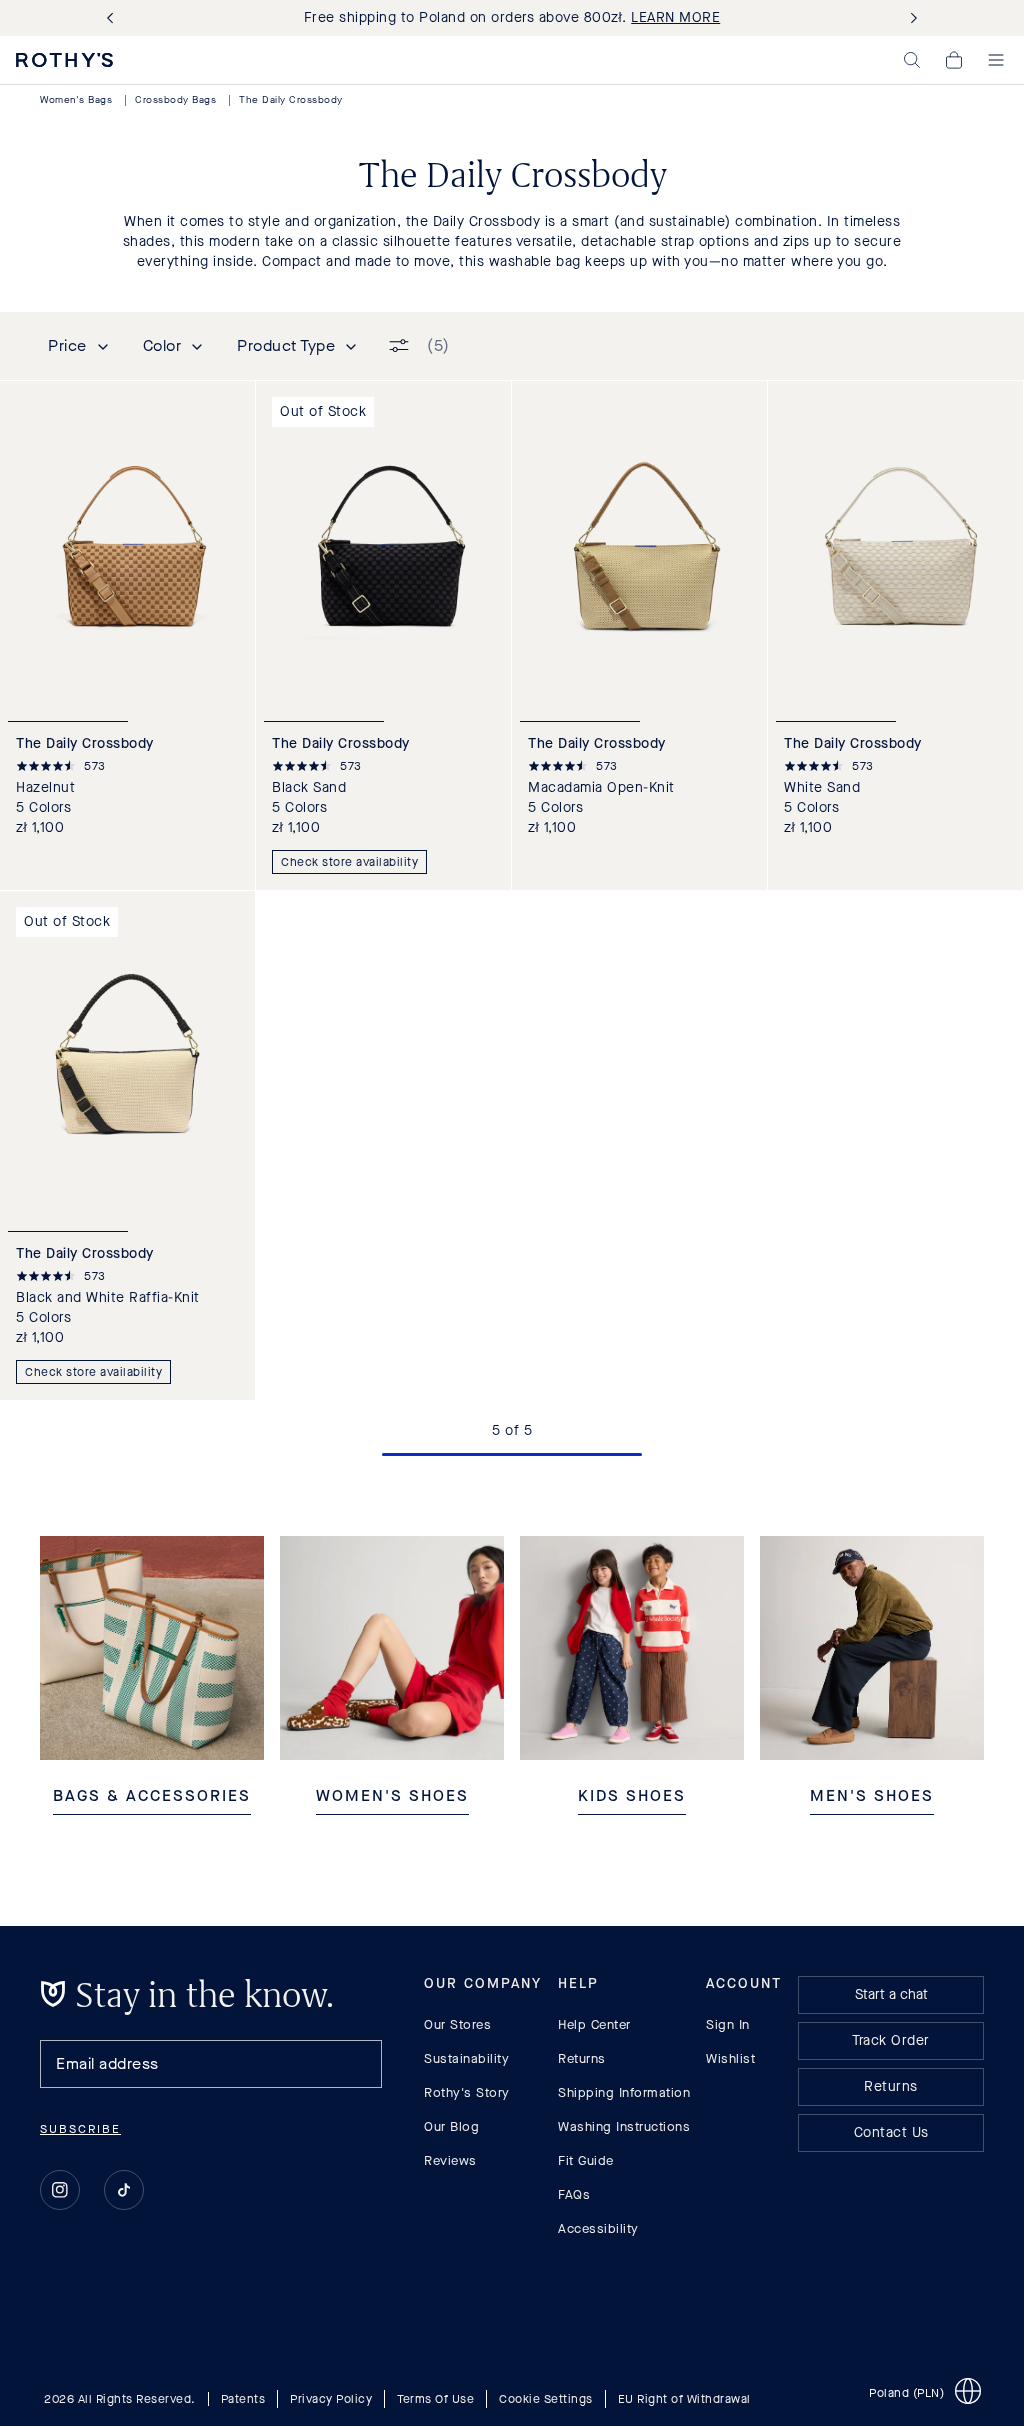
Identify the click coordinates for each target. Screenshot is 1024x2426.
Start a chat (891, 1994)
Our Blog (451, 2126)
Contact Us (891, 2132)
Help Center (594, 2024)
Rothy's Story (467, 2092)
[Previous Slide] (114, 18)
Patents (243, 2399)
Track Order (891, 2040)
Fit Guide (586, 2160)
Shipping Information (624, 2092)
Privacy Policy (331, 2399)
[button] (912, 60)
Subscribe (80, 2129)
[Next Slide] (910, 18)
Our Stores (457, 2024)
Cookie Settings (546, 2399)
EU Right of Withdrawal (684, 2399)
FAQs (574, 2194)
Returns (582, 2058)
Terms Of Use (435, 2399)
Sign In (728, 2024)
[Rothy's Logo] (64, 60)
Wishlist (730, 2058)
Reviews (450, 2160)
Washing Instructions (624, 2126)
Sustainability (466, 2058)
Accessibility (598, 2228)
